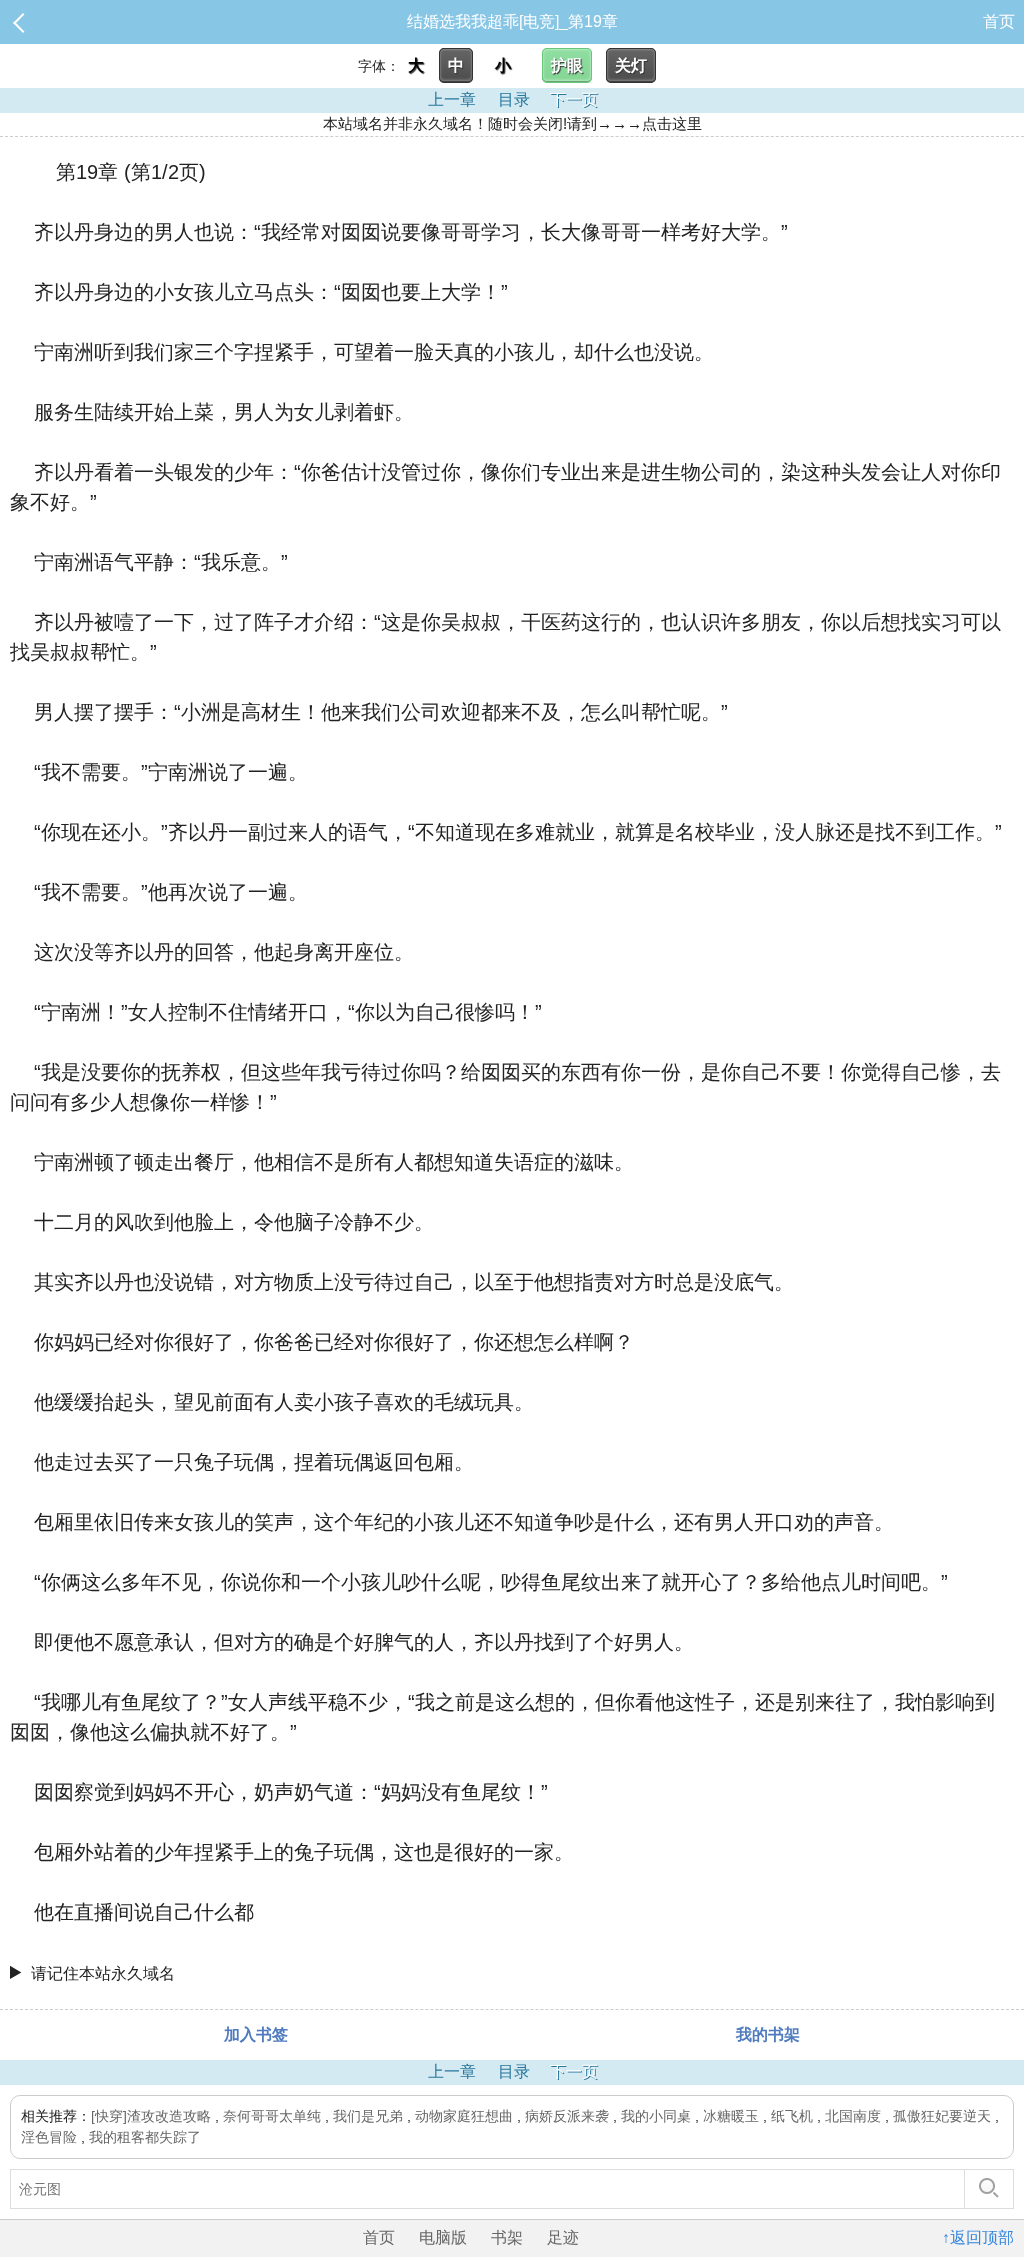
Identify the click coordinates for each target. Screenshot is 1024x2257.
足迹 (563, 2237)
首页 (999, 21)
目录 (514, 99)
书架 (507, 2237)
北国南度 (853, 2116)
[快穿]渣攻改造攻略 (151, 2116)
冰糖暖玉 (731, 2116)
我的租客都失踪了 (145, 2137)
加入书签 (256, 2034)
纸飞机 (792, 2116)
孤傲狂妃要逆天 (942, 2116)
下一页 (574, 99)
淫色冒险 (49, 2137)
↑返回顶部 (978, 2237)
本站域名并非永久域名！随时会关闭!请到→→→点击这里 (512, 123)
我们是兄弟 (368, 2116)
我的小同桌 (656, 2116)
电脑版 (443, 2237)
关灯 (631, 65)
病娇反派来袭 (567, 2116)
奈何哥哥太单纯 (272, 2116)
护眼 (567, 65)
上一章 (452, 99)
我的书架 (768, 2034)
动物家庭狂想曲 (464, 2116)
